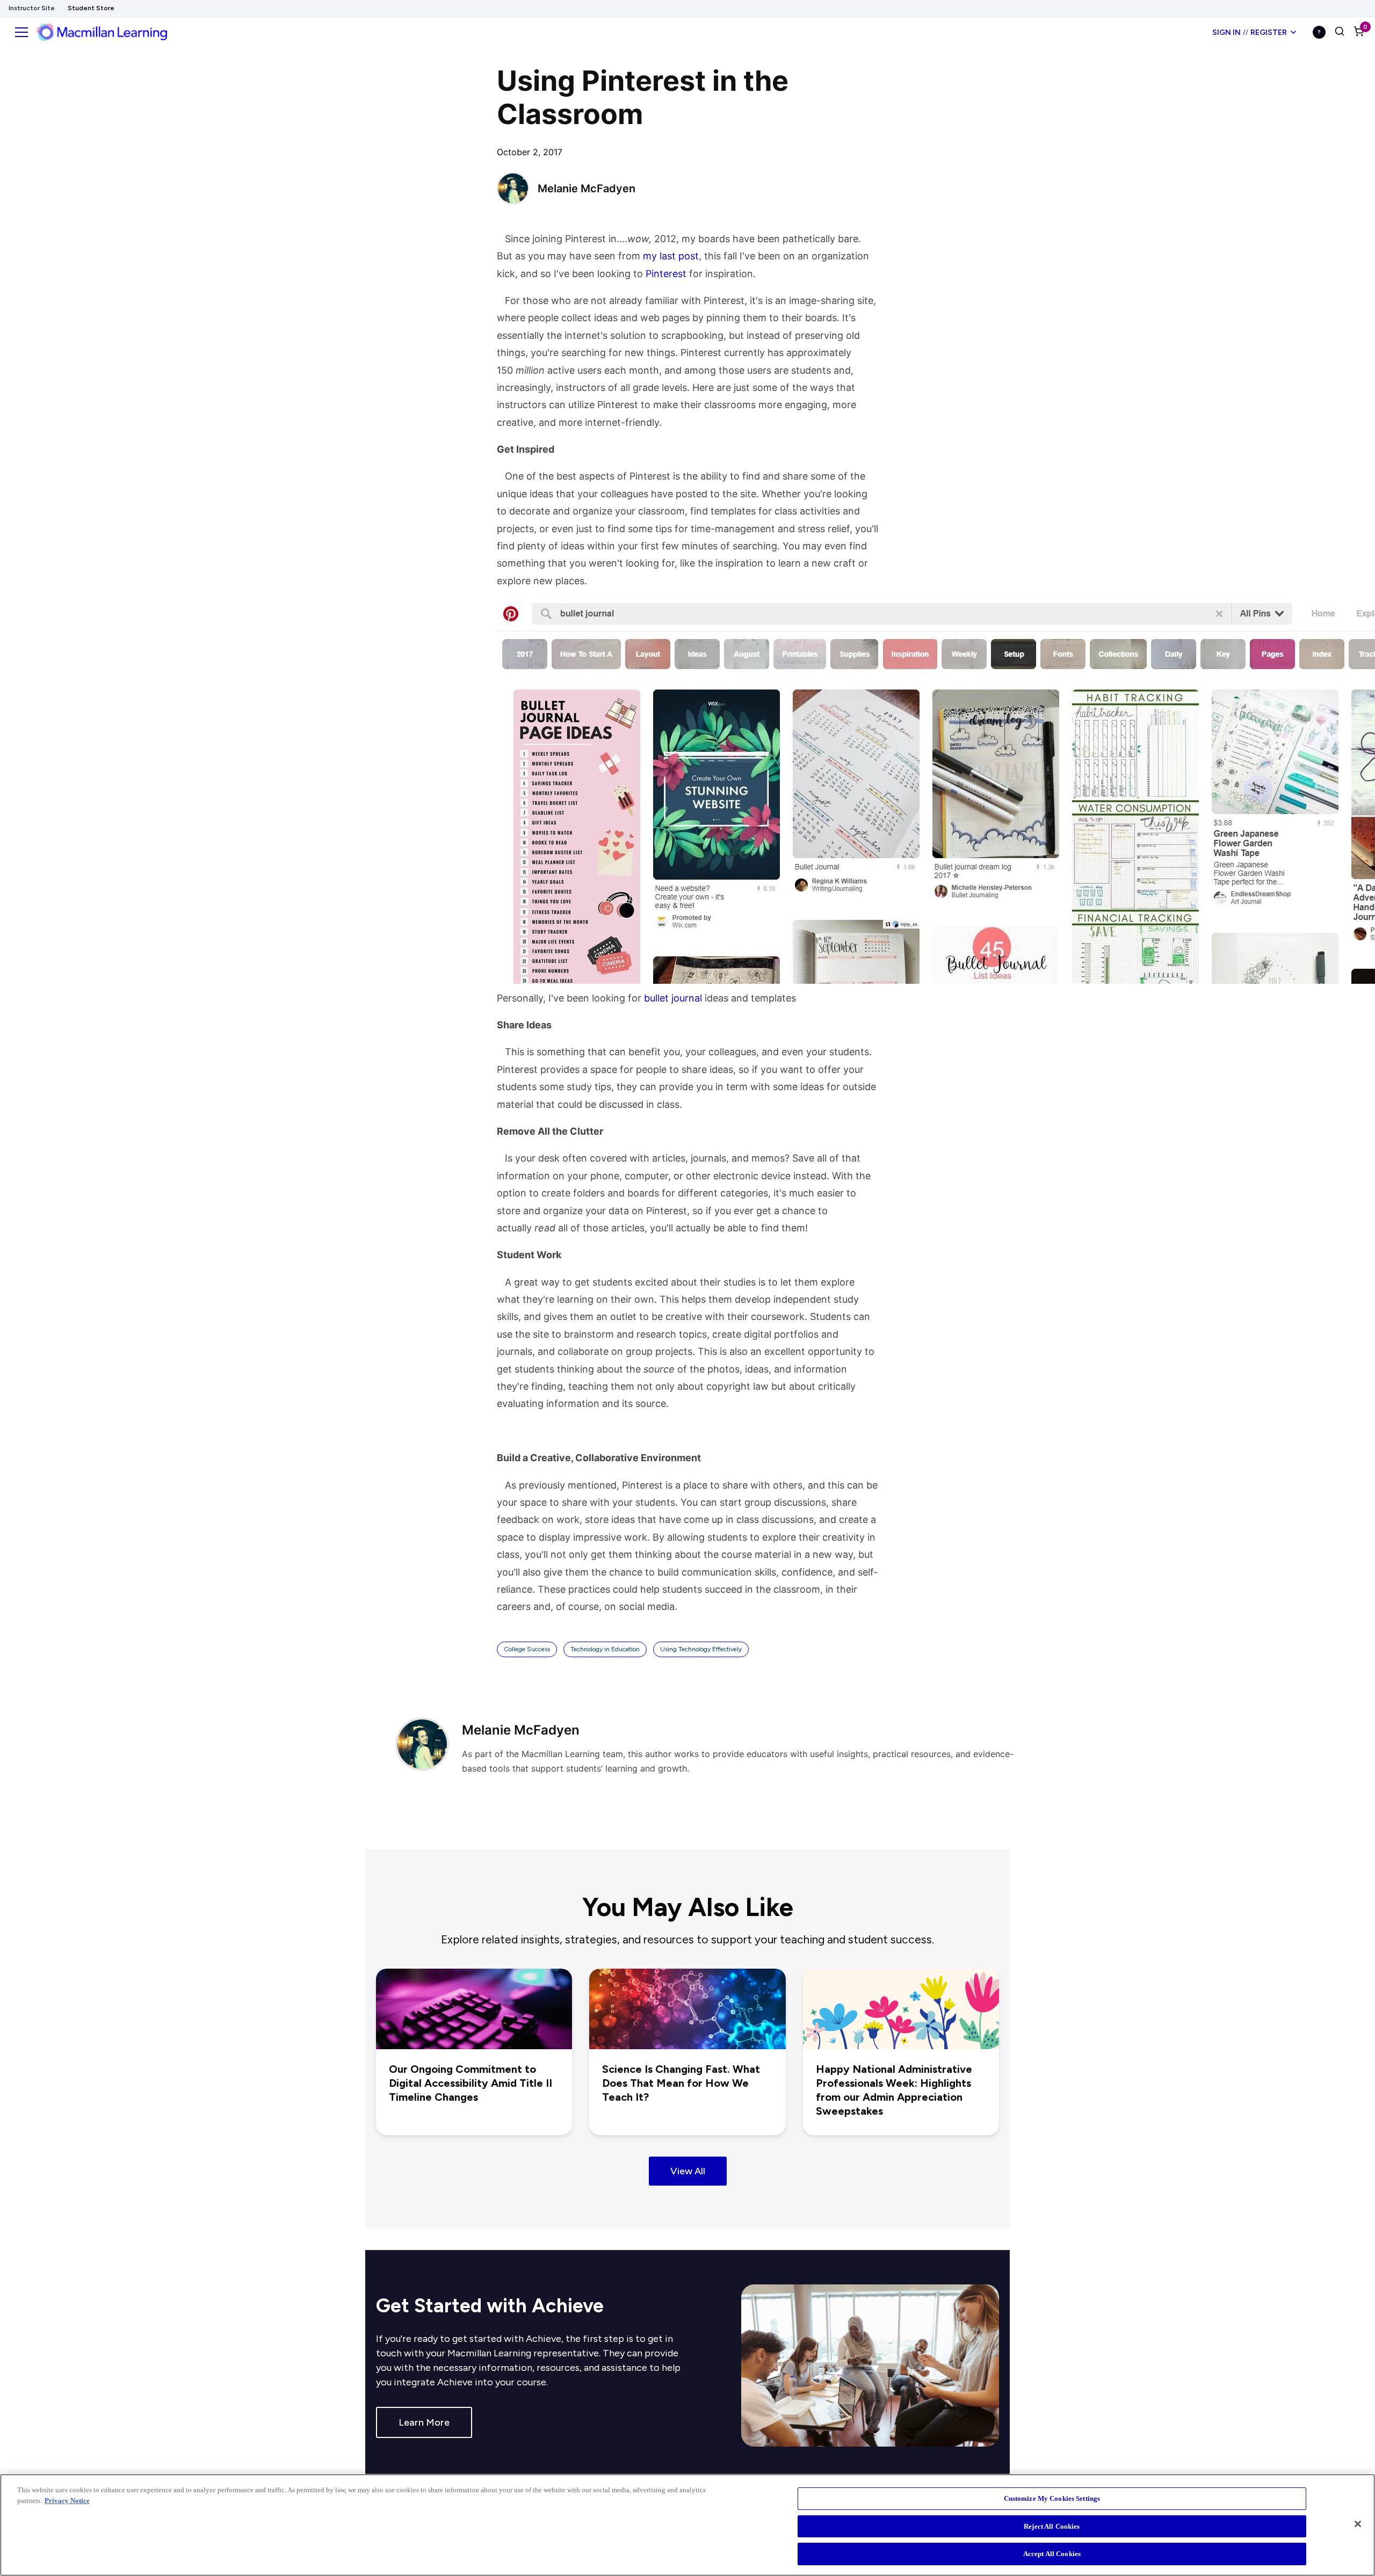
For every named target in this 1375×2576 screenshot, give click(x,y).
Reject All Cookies (1052, 2526)
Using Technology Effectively (701, 1649)
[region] (687, 2525)
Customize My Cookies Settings (1052, 2498)
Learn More (424, 2422)
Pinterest (666, 274)
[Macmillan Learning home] (102, 32)
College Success (527, 1649)
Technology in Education (605, 1649)
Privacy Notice (67, 2501)
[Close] (1358, 2524)
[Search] (1340, 32)
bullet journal (673, 998)
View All (688, 2171)
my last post (671, 256)
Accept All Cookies (1052, 2554)
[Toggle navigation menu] (21, 32)
